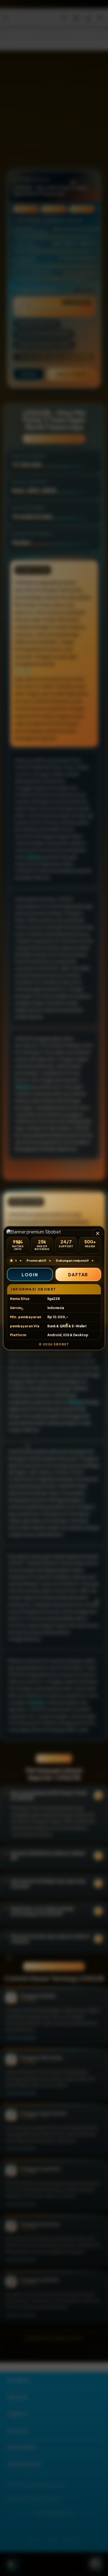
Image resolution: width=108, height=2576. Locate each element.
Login (30, 1275)
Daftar (78, 1275)
